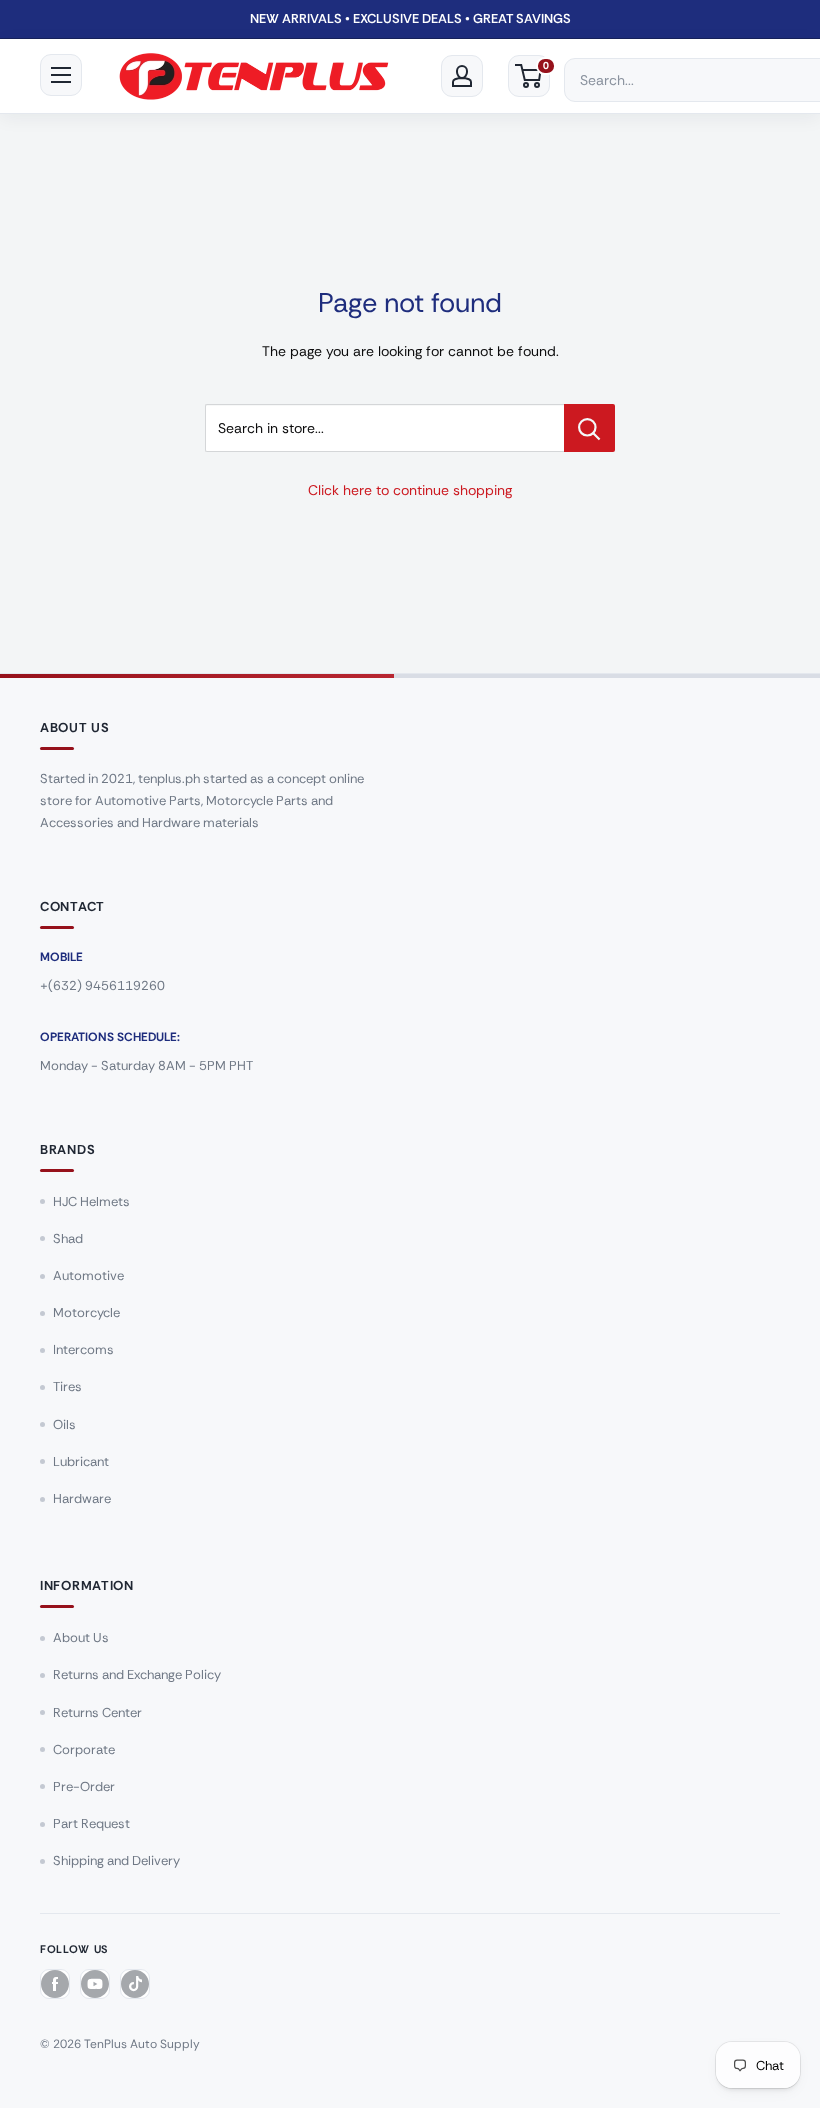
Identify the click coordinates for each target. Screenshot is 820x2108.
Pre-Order (84, 1786)
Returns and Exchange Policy (137, 1674)
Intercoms (83, 1349)
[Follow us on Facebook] (55, 1984)
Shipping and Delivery (116, 1860)
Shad (68, 1238)
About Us (81, 1637)
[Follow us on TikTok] (135, 1984)
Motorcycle (86, 1312)
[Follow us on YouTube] (95, 1984)
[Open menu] (61, 75)
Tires (67, 1386)
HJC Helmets (91, 1201)
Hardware (82, 1498)
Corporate (84, 1749)
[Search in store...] (589, 428)
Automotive (88, 1275)
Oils (64, 1424)
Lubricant (81, 1461)
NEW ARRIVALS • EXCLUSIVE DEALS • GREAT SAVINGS (410, 18)
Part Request (91, 1823)
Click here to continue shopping (410, 490)
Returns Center (97, 1712)
